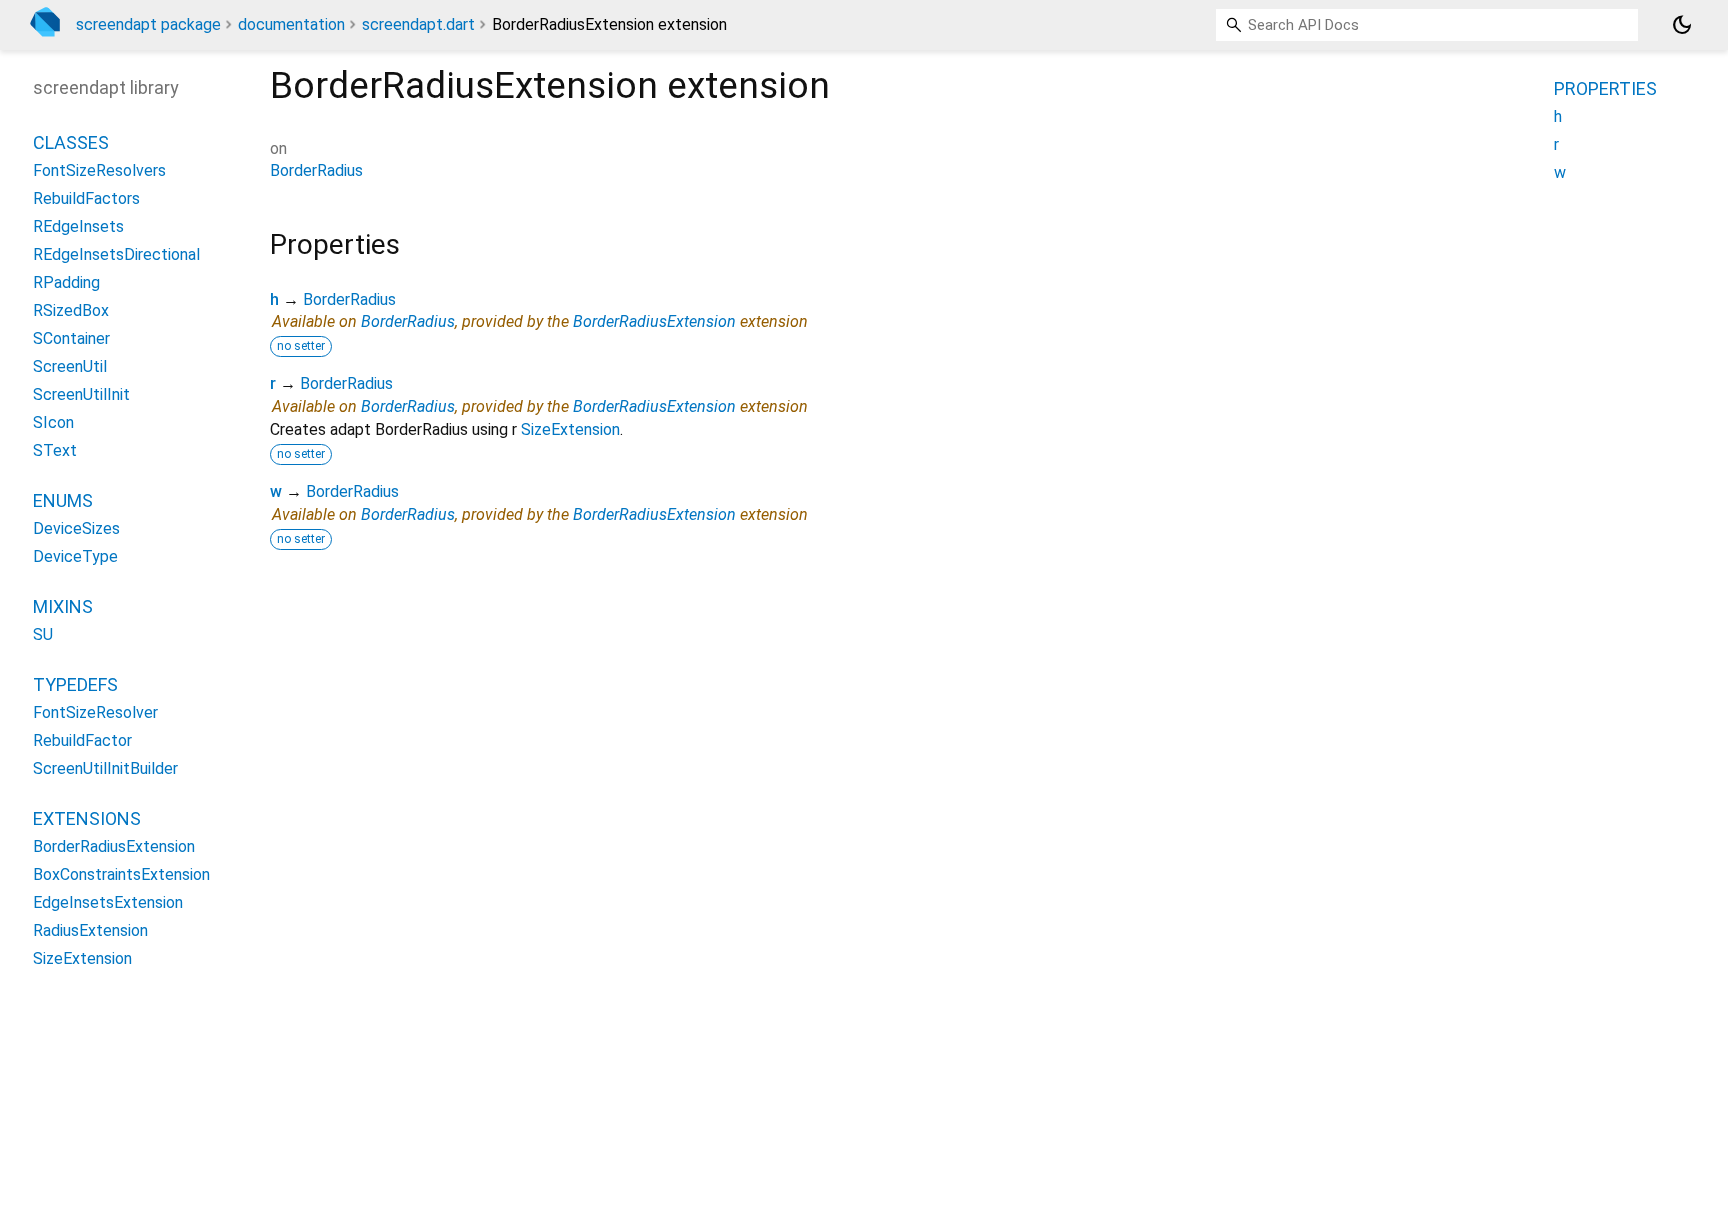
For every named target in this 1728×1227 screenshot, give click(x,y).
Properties (1605, 88)
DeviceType (75, 556)
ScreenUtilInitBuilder (105, 768)
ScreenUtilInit (81, 394)
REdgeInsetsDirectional (116, 254)
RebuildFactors (86, 198)
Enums (63, 500)
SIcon (53, 422)
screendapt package (148, 24)
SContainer (71, 338)
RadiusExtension (90, 930)
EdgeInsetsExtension (108, 902)
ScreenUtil (70, 366)
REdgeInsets (78, 226)
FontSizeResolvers (99, 170)
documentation (291, 24)
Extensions (87, 818)
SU (43, 634)
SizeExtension (570, 429)
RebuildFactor (82, 740)
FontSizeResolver (95, 712)
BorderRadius (316, 170)
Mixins (63, 606)
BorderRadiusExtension (654, 321)
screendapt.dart (418, 24)
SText (55, 450)
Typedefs (75, 684)
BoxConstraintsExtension (121, 874)
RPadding (66, 282)
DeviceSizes (76, 528)
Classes (71, 142)
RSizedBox (71, 310)
